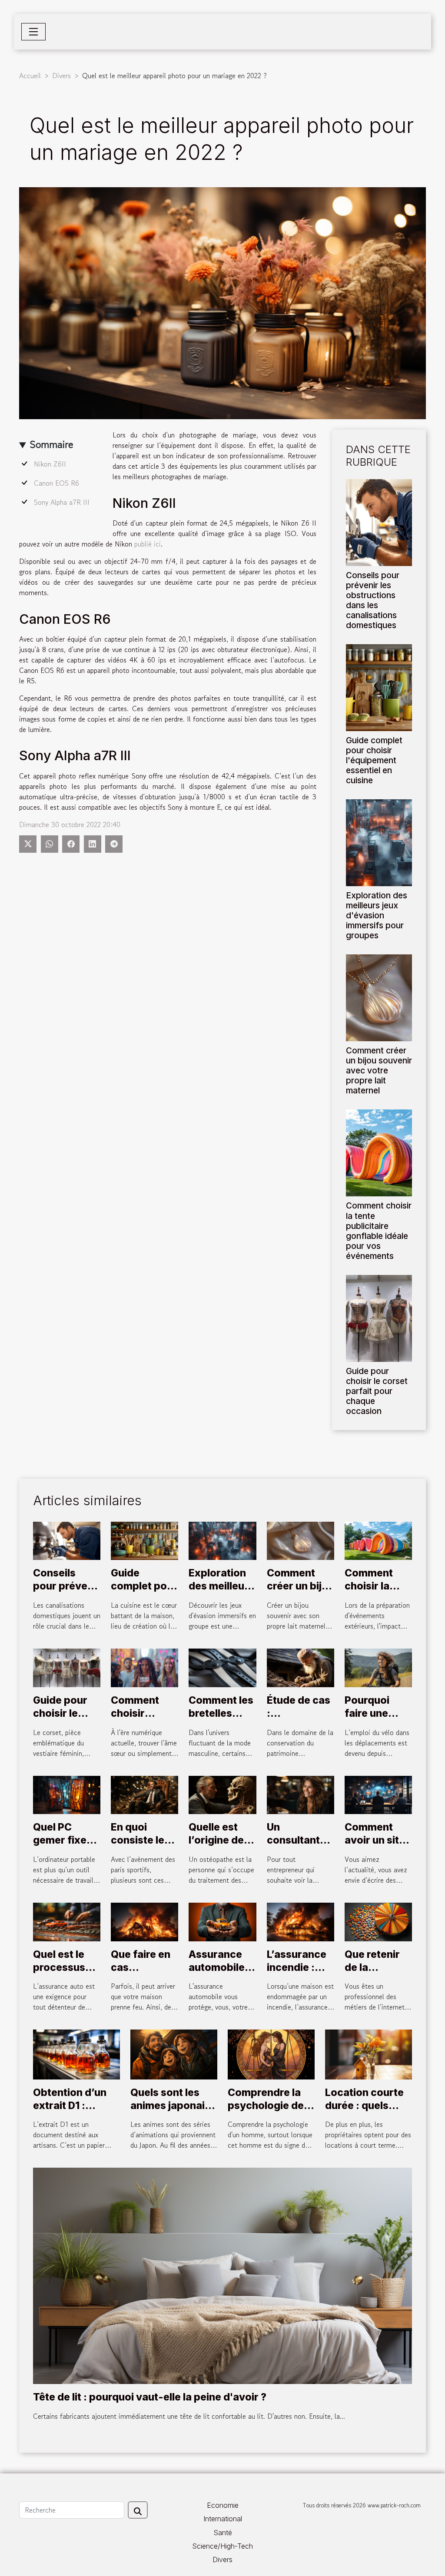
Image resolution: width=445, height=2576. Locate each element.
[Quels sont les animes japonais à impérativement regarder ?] (174, 2053)
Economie (223, 2505)
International (223, 2519)
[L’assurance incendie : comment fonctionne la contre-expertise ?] (301, 1921)
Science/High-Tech (222, 2546)
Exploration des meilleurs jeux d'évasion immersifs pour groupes (377, 915)
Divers (61, 76)
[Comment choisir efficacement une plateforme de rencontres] (144, 1667)
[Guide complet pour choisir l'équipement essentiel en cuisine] (379, 686)
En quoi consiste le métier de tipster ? (138, 1847)
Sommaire (51, 444)
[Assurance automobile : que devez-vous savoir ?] (222, 1921)
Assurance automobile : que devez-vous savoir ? (221, 1974)
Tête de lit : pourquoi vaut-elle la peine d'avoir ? (150, 2397)
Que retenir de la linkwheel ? (372, 1967)
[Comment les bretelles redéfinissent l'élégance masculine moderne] (222, 1667)
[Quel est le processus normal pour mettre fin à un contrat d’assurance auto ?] (67, 1921)
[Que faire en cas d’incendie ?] (144, 1921)
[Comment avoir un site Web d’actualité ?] (378, 1794)
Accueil (30, 76)
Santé (223, 2533)
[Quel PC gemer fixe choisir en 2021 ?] (67, 1794)
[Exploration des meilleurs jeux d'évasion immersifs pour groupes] (379, 841)
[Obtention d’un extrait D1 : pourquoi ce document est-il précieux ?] (76, 2053)
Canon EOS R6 (56, 483)
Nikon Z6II (50, 464)
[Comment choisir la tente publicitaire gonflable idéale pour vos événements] (379, 1152)
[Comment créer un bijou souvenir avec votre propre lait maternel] (379, 997)
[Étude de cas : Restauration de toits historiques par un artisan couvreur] (301, 1667)
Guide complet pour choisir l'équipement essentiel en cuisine (374, 760)
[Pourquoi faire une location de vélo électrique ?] (378, 1667)
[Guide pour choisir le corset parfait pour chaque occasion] (379, 1317)
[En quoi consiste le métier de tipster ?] (144, 1794)
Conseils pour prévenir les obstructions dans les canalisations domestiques (373, 600)
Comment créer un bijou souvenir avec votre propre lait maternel (379, 1070)
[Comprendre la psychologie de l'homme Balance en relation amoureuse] (271, 2053)
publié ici (148, 544)
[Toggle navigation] (33, 32)
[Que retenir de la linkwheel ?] (378, 1921)
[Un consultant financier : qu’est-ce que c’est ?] (301, 1794)
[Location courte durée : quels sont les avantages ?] (369, 2053)
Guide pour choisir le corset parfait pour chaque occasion (377, 1391)
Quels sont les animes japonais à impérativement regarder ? (174, 2112)
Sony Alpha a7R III (63, 502)
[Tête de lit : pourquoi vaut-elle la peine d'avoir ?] (222, 2275)
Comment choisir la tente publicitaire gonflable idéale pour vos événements (379, 1230)
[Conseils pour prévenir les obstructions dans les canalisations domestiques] (379, 521)
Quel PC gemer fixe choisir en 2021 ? (60, 1847)
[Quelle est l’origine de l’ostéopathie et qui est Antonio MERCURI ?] (222, 1794)
